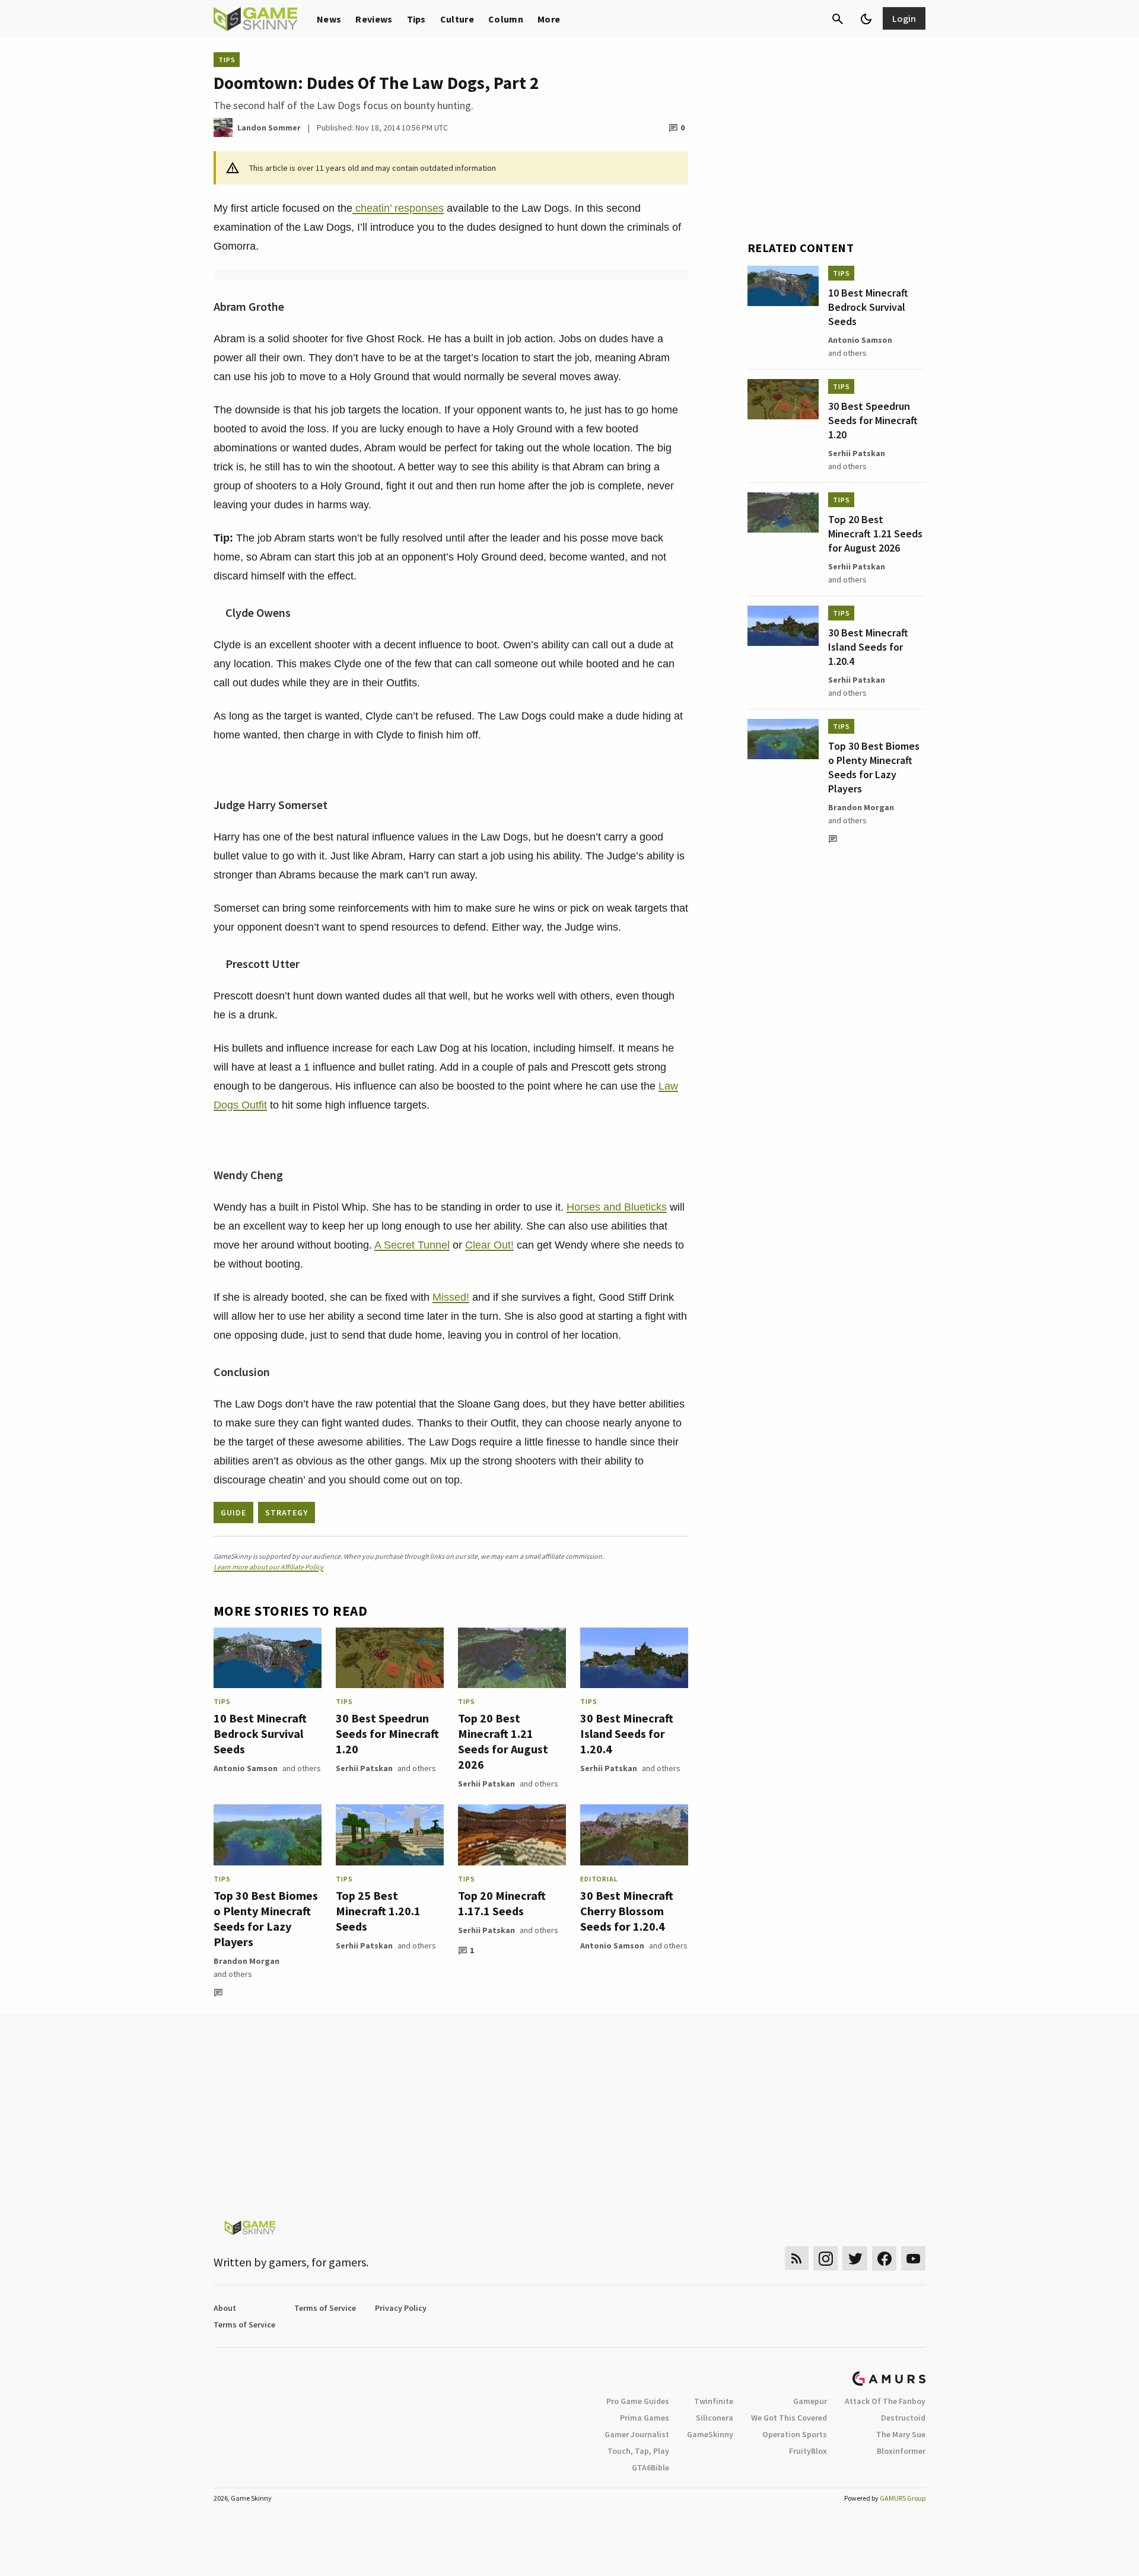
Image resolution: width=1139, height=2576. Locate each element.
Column (506, 19)
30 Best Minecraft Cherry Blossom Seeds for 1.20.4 (627, 1911)
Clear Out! (489, 1245)
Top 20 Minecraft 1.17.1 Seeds (502, 1903)
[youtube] (914, 2258)
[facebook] (884, 2258)
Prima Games (645, 2418)
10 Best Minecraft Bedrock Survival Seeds (260, 1733)
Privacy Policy (401, 2308)
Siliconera (715, 2418)
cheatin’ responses (398, 208)
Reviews (374, 19)
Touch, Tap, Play (638, 2451)
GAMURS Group (903, 2498)
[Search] (838, 19)
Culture (457, 19)
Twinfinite (714, 2401)
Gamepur (810, 2401)
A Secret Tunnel (412, 1245)
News (329, 19)
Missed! (451, 1297)
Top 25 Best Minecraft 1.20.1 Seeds (378, 1911)
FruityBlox (808, 2451)
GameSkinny (710, 2434)
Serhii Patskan (364, 1768)
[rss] (797, 2258)
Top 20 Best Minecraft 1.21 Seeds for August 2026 (503, 1741)
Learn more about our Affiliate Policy (268, 1567)
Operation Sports (795, 2434)
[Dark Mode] (866, 19)
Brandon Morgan (246, 1961)
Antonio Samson (246, 1768)
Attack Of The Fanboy (885, 2401)
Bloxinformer (901, 2451)
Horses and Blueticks (617, 1207)
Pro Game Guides (638, 2401)
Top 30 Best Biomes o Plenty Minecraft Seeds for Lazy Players (266, 1919)
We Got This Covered (789, 2418)
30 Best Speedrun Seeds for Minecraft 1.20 (387, 1733)
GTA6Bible (650, 2467)
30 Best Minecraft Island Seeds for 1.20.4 (627, 1733)
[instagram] (825, 2258)
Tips (416, 19)
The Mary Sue (901, 2434)
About (225, 2308)
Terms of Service (325, 2308)
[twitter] (855, 2258)
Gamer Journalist (637, 2434)
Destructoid (903, 2418)
